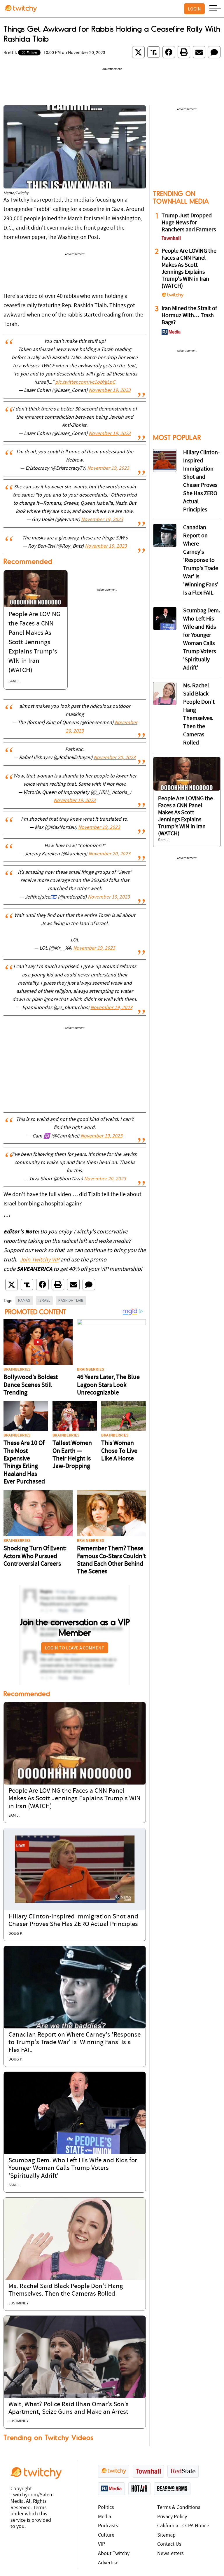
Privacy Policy (172, 2517)
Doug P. (15, 1934)
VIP (101, 2544)
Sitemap (166, 2535)
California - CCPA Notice (183, 2526)
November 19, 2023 (110, 391)
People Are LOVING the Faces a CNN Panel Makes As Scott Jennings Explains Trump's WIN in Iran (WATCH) (34, 643)
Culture (106, 2535)
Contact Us (169, 2544)
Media (105, 2517)
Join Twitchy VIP (40, 1260)
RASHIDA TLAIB (71, 1300)
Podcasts (108, 2526)
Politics (106, 2508)
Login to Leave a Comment (75, 1648)
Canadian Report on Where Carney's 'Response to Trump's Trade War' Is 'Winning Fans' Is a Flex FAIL (75, 2043)
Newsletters (170, 2554)
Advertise (108, 2563)
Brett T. (10, 53)
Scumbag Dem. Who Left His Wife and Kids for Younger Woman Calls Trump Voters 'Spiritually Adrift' (73, 2168)
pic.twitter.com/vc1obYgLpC (85, 382)
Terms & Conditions (179, 2508)
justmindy (19, 2303)
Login (194, 9)
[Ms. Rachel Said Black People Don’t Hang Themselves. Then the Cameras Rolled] (75, 2239)
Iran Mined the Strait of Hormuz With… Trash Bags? (189, 316)
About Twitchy (114, 2554)
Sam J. (14, 681)
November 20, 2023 (115, 758)
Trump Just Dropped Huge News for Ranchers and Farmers (189, 223)
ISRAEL (44, 1300)
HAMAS (24, 1300)
